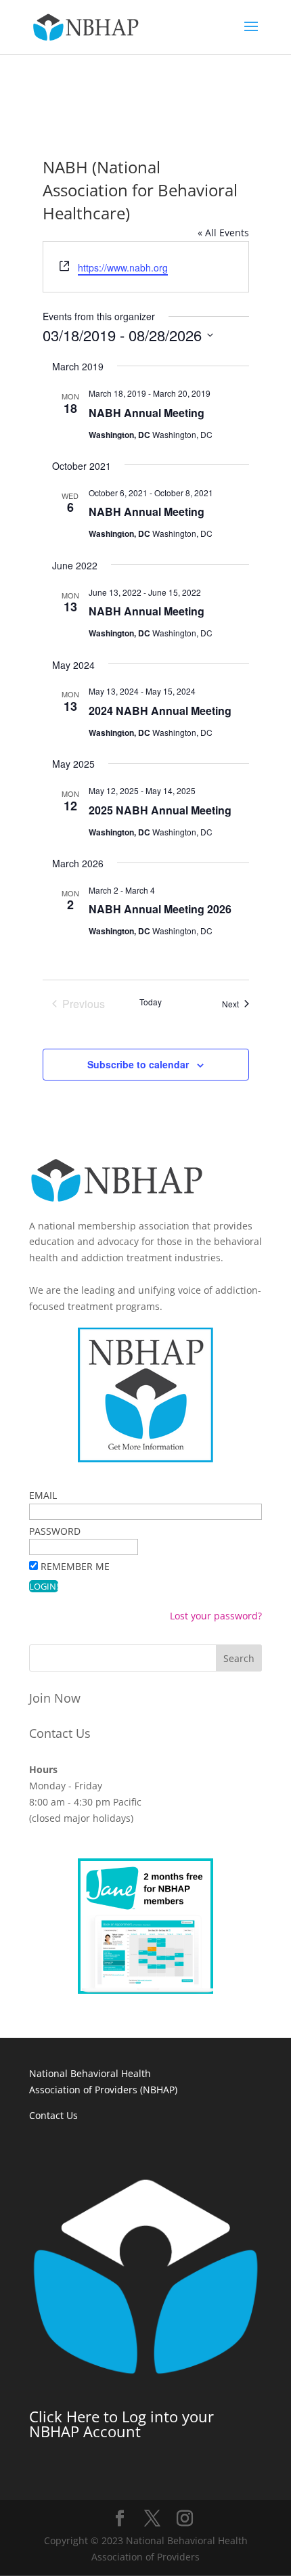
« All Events (223, 233)
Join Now (55, 1698)
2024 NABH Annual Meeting (160, 711)
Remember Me (75, 1566)
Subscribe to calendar (138, 1064)
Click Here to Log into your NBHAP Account (121, 2424)
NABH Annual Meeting (147, 413)
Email (43, 1495)
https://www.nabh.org (123, 267)
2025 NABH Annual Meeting (160, 810)
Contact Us (60, 1733)
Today (151, 1002)
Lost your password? (216, 1616)
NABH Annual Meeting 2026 (160, 909)
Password (55, 1531)
